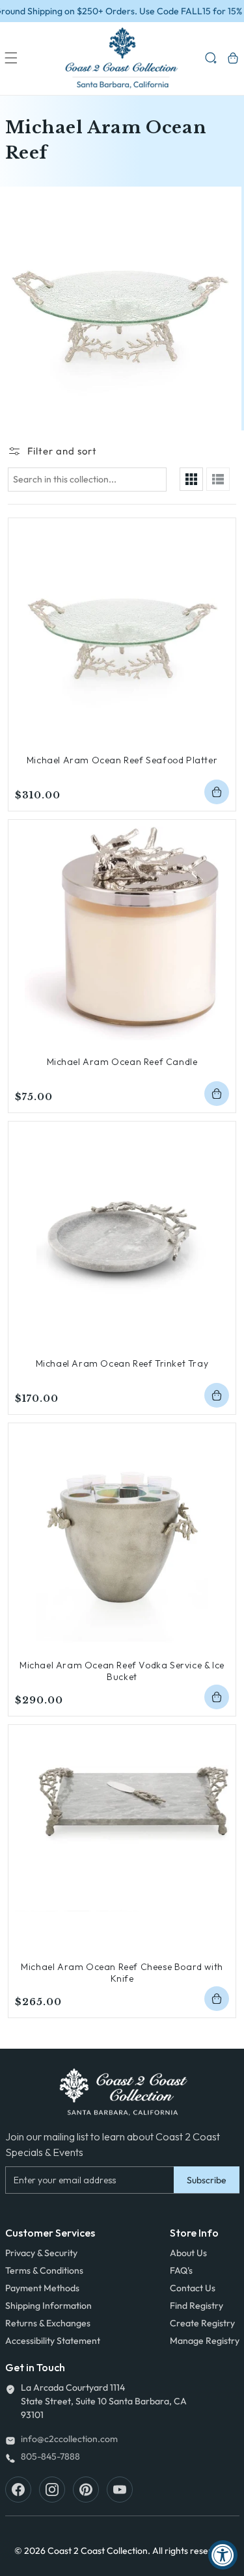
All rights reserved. (191, 2551)
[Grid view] (191, 479)
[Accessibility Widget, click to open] (223, 2555)
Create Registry (202, 2323)
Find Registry (197, 2306)
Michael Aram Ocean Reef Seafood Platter (122, 760)
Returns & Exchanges (48, 2323)
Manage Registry (205, 2341)
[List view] (218, 479)
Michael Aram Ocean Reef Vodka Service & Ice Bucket (122, 1671)
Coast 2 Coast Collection (98, 2551)
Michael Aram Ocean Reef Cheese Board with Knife (122, 1973)
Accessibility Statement (53, 2341)
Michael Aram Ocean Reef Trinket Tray (122, 1363)
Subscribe (207, 2180)
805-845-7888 (50, 2456)
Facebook (18, 2490)
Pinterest (86, 2490)
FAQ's (181, 2270)
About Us (188, 2253)
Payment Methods (42, 2288)
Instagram (52, 2490)
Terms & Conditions (44, 2270)
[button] (11, 58)
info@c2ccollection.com (69, 2439)
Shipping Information (48, 2306)
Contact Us (193, 2288)
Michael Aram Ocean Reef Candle (122, 1062)
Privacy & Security (41, 2253)
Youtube (120, 2490)
